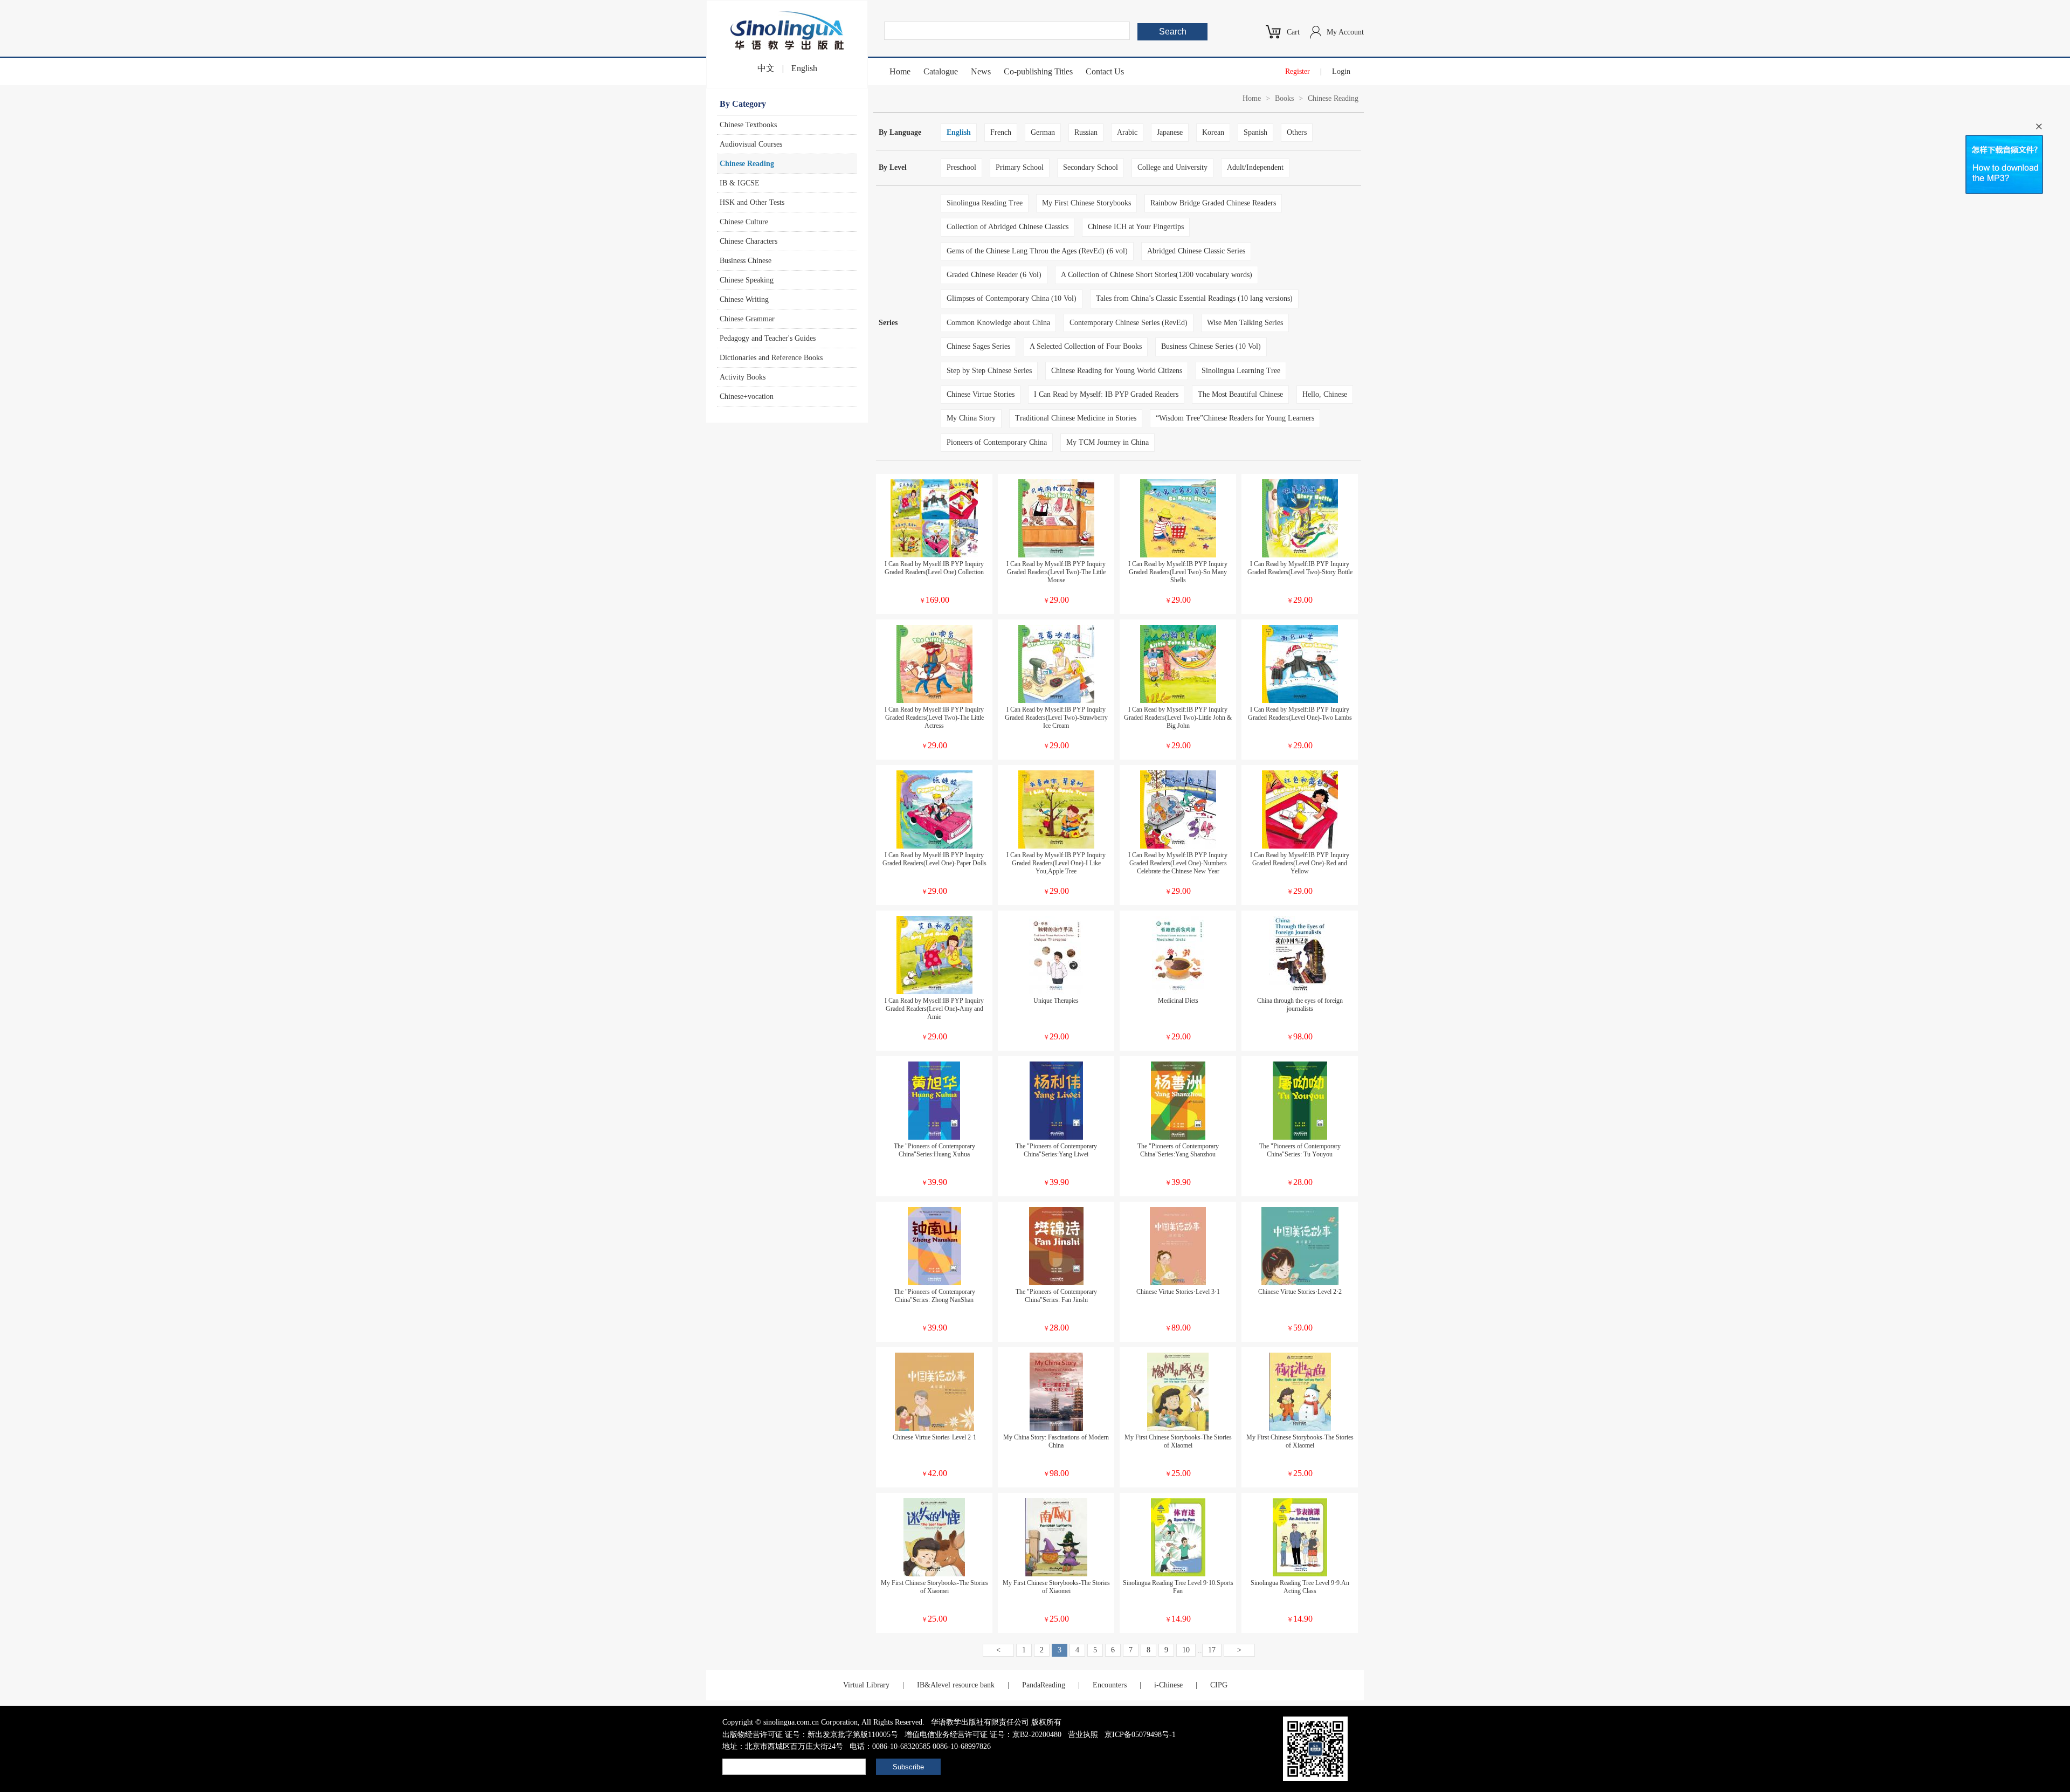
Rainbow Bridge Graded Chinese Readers (1213, 203)
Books (1284, 98)
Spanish (1255, 132)
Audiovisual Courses (751, 144)
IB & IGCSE (740, 183)
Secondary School (1091, 167)
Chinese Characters (748, 241)
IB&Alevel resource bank (956, 1685)
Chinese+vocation (747, 397)
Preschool (961, 167)
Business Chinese (746, 261)
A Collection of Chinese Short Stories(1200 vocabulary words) (1157, 275)
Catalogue (941, 71)
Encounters (1110, 1685)
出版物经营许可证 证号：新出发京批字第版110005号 (810, 1735)
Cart (1293, 32)
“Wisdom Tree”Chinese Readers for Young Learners (1235, 418)
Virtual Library (866, 1685)
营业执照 (1083, 1735)
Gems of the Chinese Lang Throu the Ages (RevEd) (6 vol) (1037, 251)
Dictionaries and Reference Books (771, 358)
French (1001, 132)
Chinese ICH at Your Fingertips (1136, 227)
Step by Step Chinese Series (989, 371)
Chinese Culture (744, 222)
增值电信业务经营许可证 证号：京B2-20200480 (983, 1735)
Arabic (1127, 132)
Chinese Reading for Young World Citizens (1117, 371)
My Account (1345, 32)
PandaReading (1044, 1685)
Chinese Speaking (747, 280)
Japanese (1170, 132)
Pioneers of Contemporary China (997, 442)
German (1043, 132)
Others (1297, 132)
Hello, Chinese (1325, 394)
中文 (766, 68)
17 (1212, 1650)
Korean (1213, 132)
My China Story (971, 418)
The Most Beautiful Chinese (1240, 394)
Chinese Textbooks (748, 125)
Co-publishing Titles (1038, 71)
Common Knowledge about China (998, 323)
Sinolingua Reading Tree (985, 203)
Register (1298, 71)
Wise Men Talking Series (1245, 323)
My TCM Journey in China (1108, 442)
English (804, 68)
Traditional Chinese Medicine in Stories (1076, 418)
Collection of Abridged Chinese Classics (1008, 227)
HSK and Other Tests (752, 202)
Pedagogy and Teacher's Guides (768, 338)
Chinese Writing (744, 299)
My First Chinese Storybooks (1086, 203)
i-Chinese (1168, 1685)
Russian (1086, 132)
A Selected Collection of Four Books (1086, 346)
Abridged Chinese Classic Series (1196, 251)
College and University (1172, 167)
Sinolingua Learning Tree (1241, 371)
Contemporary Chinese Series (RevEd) (1129, 323)
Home (900, 71)
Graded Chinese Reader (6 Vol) (994, 275)
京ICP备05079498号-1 (1140, 1735)
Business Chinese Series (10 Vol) (1211, 346)
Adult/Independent (1255, 167)
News (981, 71)
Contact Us (1105, 71)
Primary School (1020, 167)
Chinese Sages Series (978, 346)
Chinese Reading (747, 164)
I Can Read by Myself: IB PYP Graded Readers (1106, 394)
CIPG (1219, 1685)
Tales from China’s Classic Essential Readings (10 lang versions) (1194, 298)
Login (1341, 71)
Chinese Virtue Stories (981, 394)
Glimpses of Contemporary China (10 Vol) (1012, 298)
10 (1186, 1650)
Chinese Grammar (747, 319)
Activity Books (743, 377)
